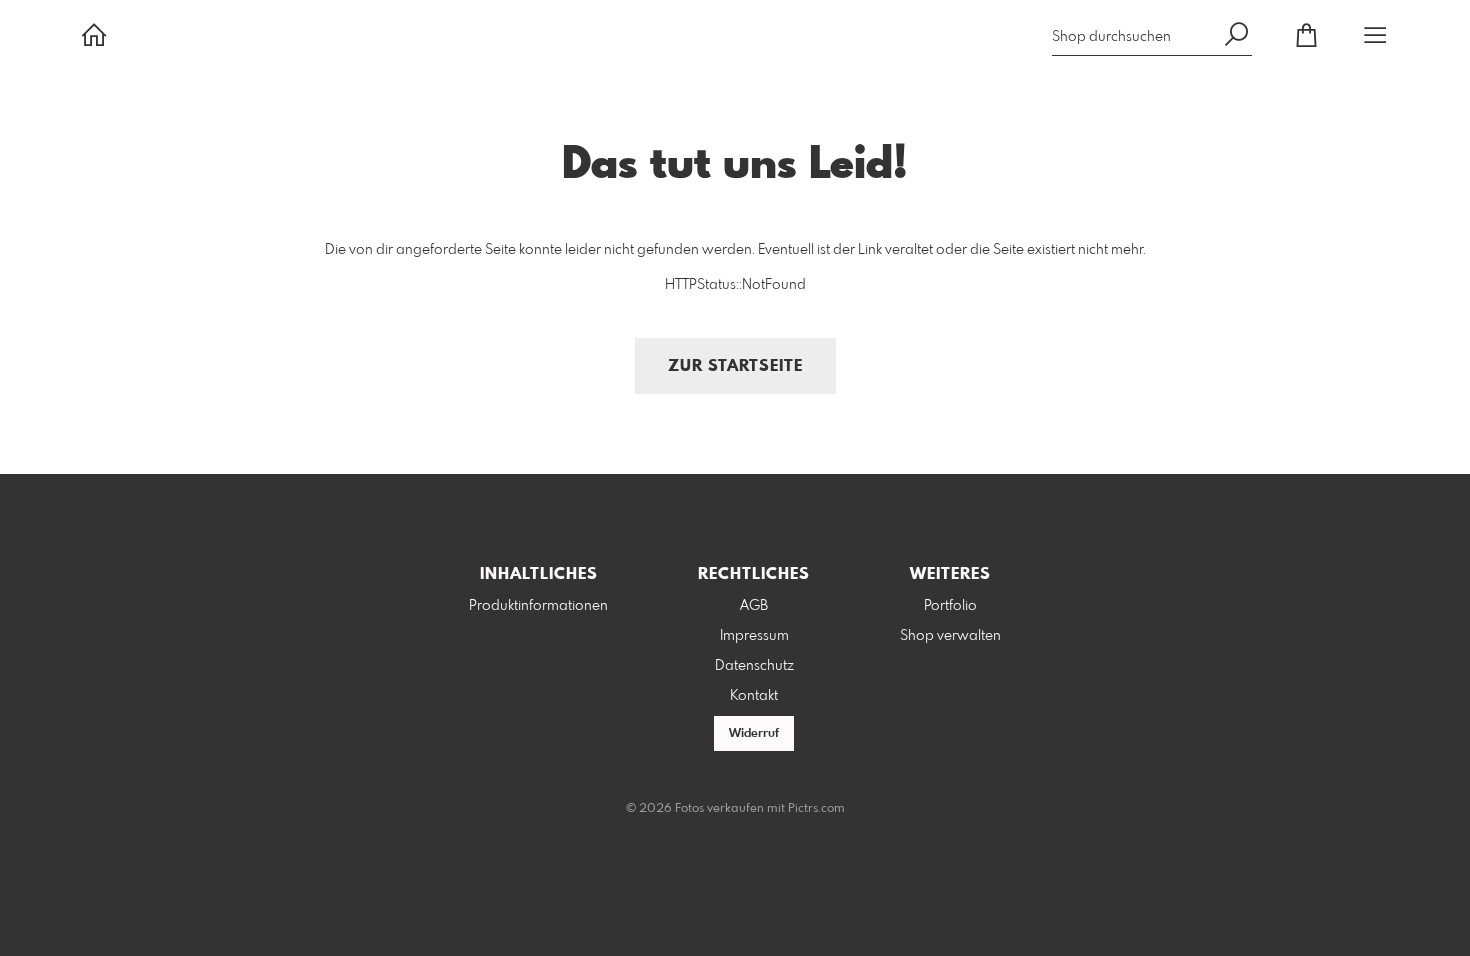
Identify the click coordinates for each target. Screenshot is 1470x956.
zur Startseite (735, 366)
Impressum (754, 636)
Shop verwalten (950, 636)
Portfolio (950, 606)
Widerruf (754, 734)
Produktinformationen (538, 606)
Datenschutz (754, 666)
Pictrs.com (816, 809)
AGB (754, 606)
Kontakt (754, 696)
